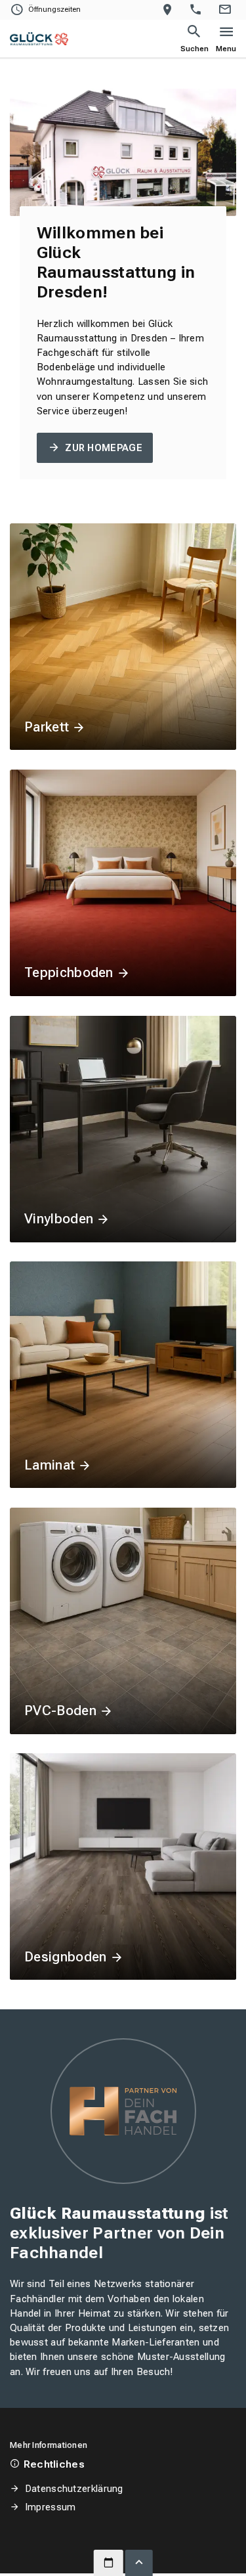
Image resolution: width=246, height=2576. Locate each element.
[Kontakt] (227, 10)
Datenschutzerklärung (74, 2489)
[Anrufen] (198, 10)
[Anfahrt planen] (170, 10)
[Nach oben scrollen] (139, 2563)
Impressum (50, 2507)
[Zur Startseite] (39, 39)
